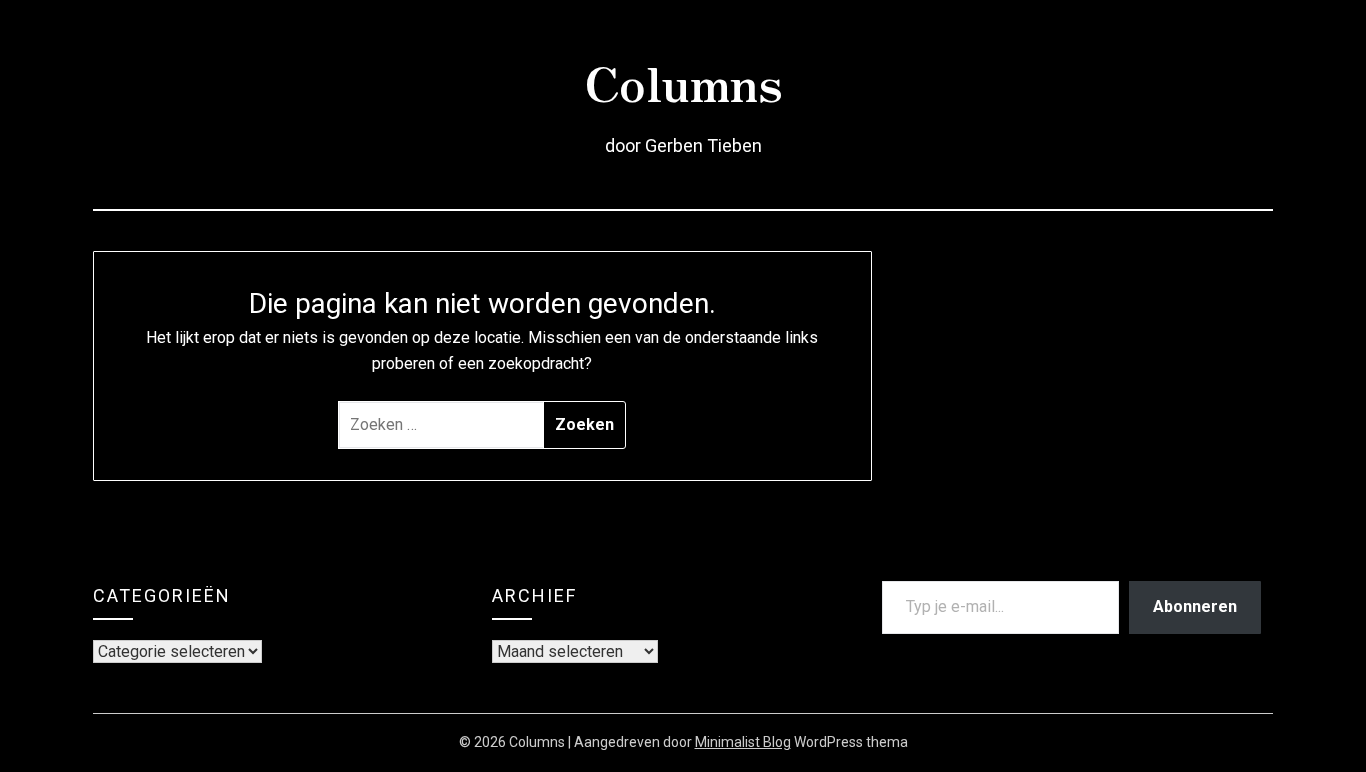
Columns (683, 81)
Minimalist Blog (743, 742)
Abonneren (1195, 606)
